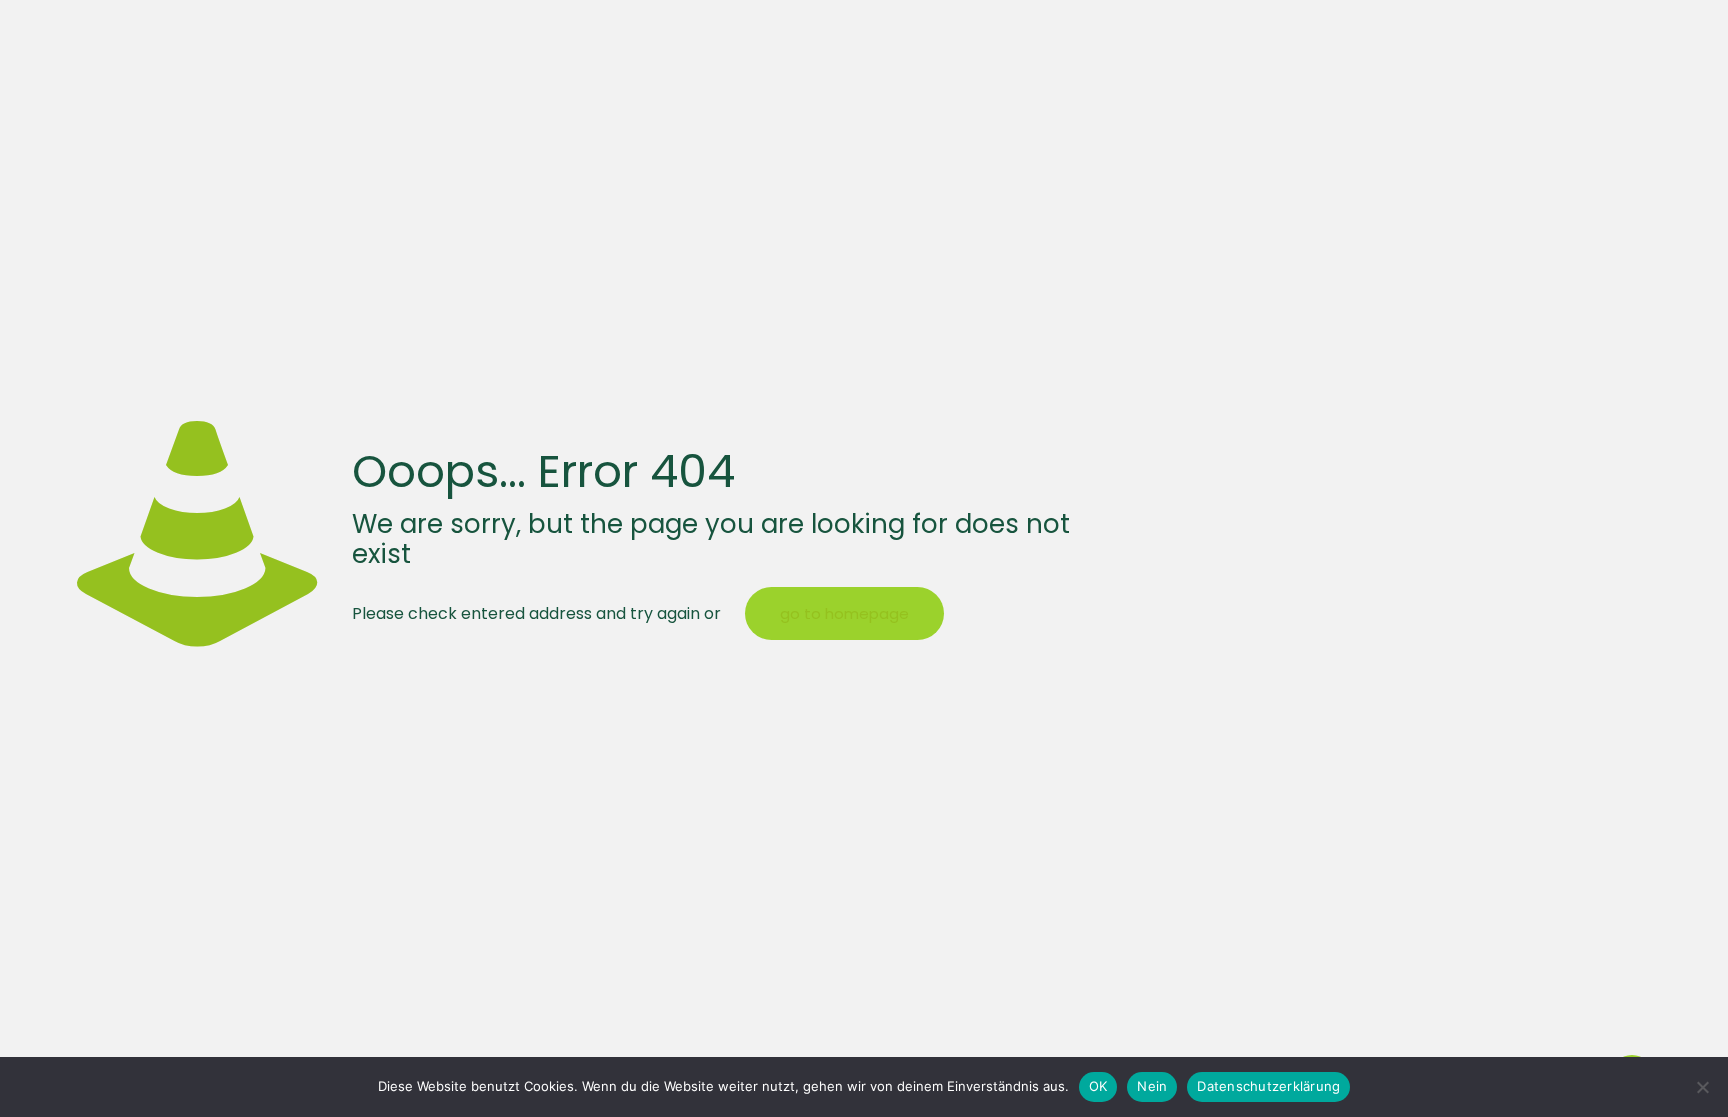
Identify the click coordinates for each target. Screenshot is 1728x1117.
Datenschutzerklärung (1268, 1086)
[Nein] (1703, 1087)
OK (1098, 1086)
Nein (1152, 1086)
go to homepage (844, 613)
